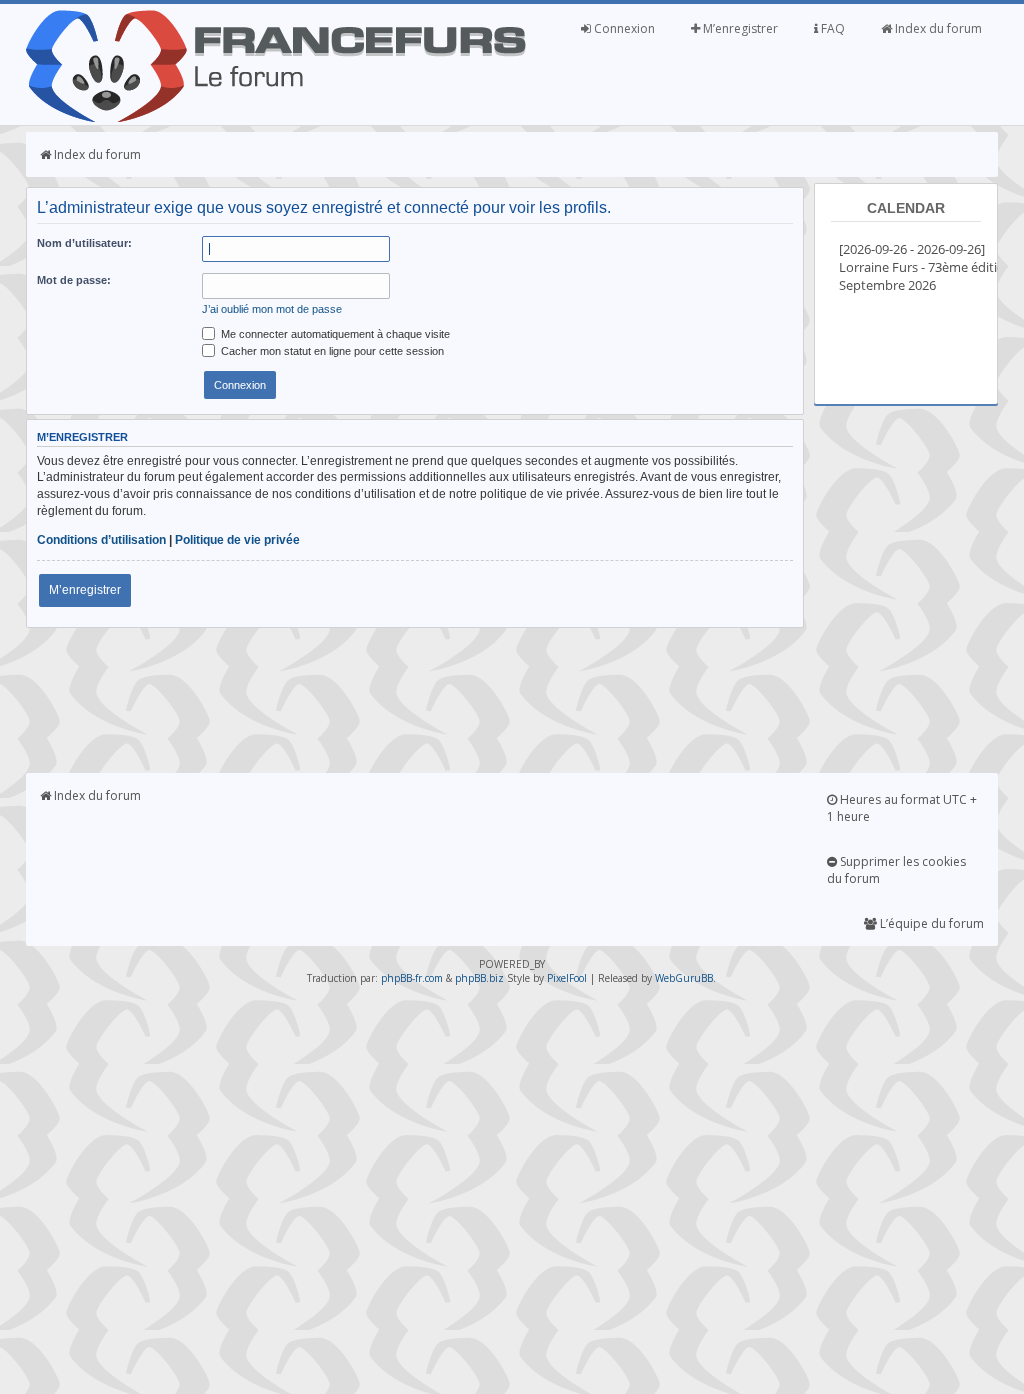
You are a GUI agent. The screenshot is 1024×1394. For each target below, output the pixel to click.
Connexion (623, 28)
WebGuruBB (684, 978)
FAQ (831, 28)
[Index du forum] (276, 118)
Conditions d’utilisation (101, 540)
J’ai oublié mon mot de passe (272, 309)
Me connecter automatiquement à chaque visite (334, 334)
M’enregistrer (739, 28)
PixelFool (567, 978)
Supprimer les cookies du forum (896, 870)
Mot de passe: (74, 280)
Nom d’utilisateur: (84, 243)
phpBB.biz (479, 978)
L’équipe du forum (930, 923)
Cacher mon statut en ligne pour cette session (331, 351)
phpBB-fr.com (412, 978)
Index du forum (937, 28)
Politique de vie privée (237, 540)
